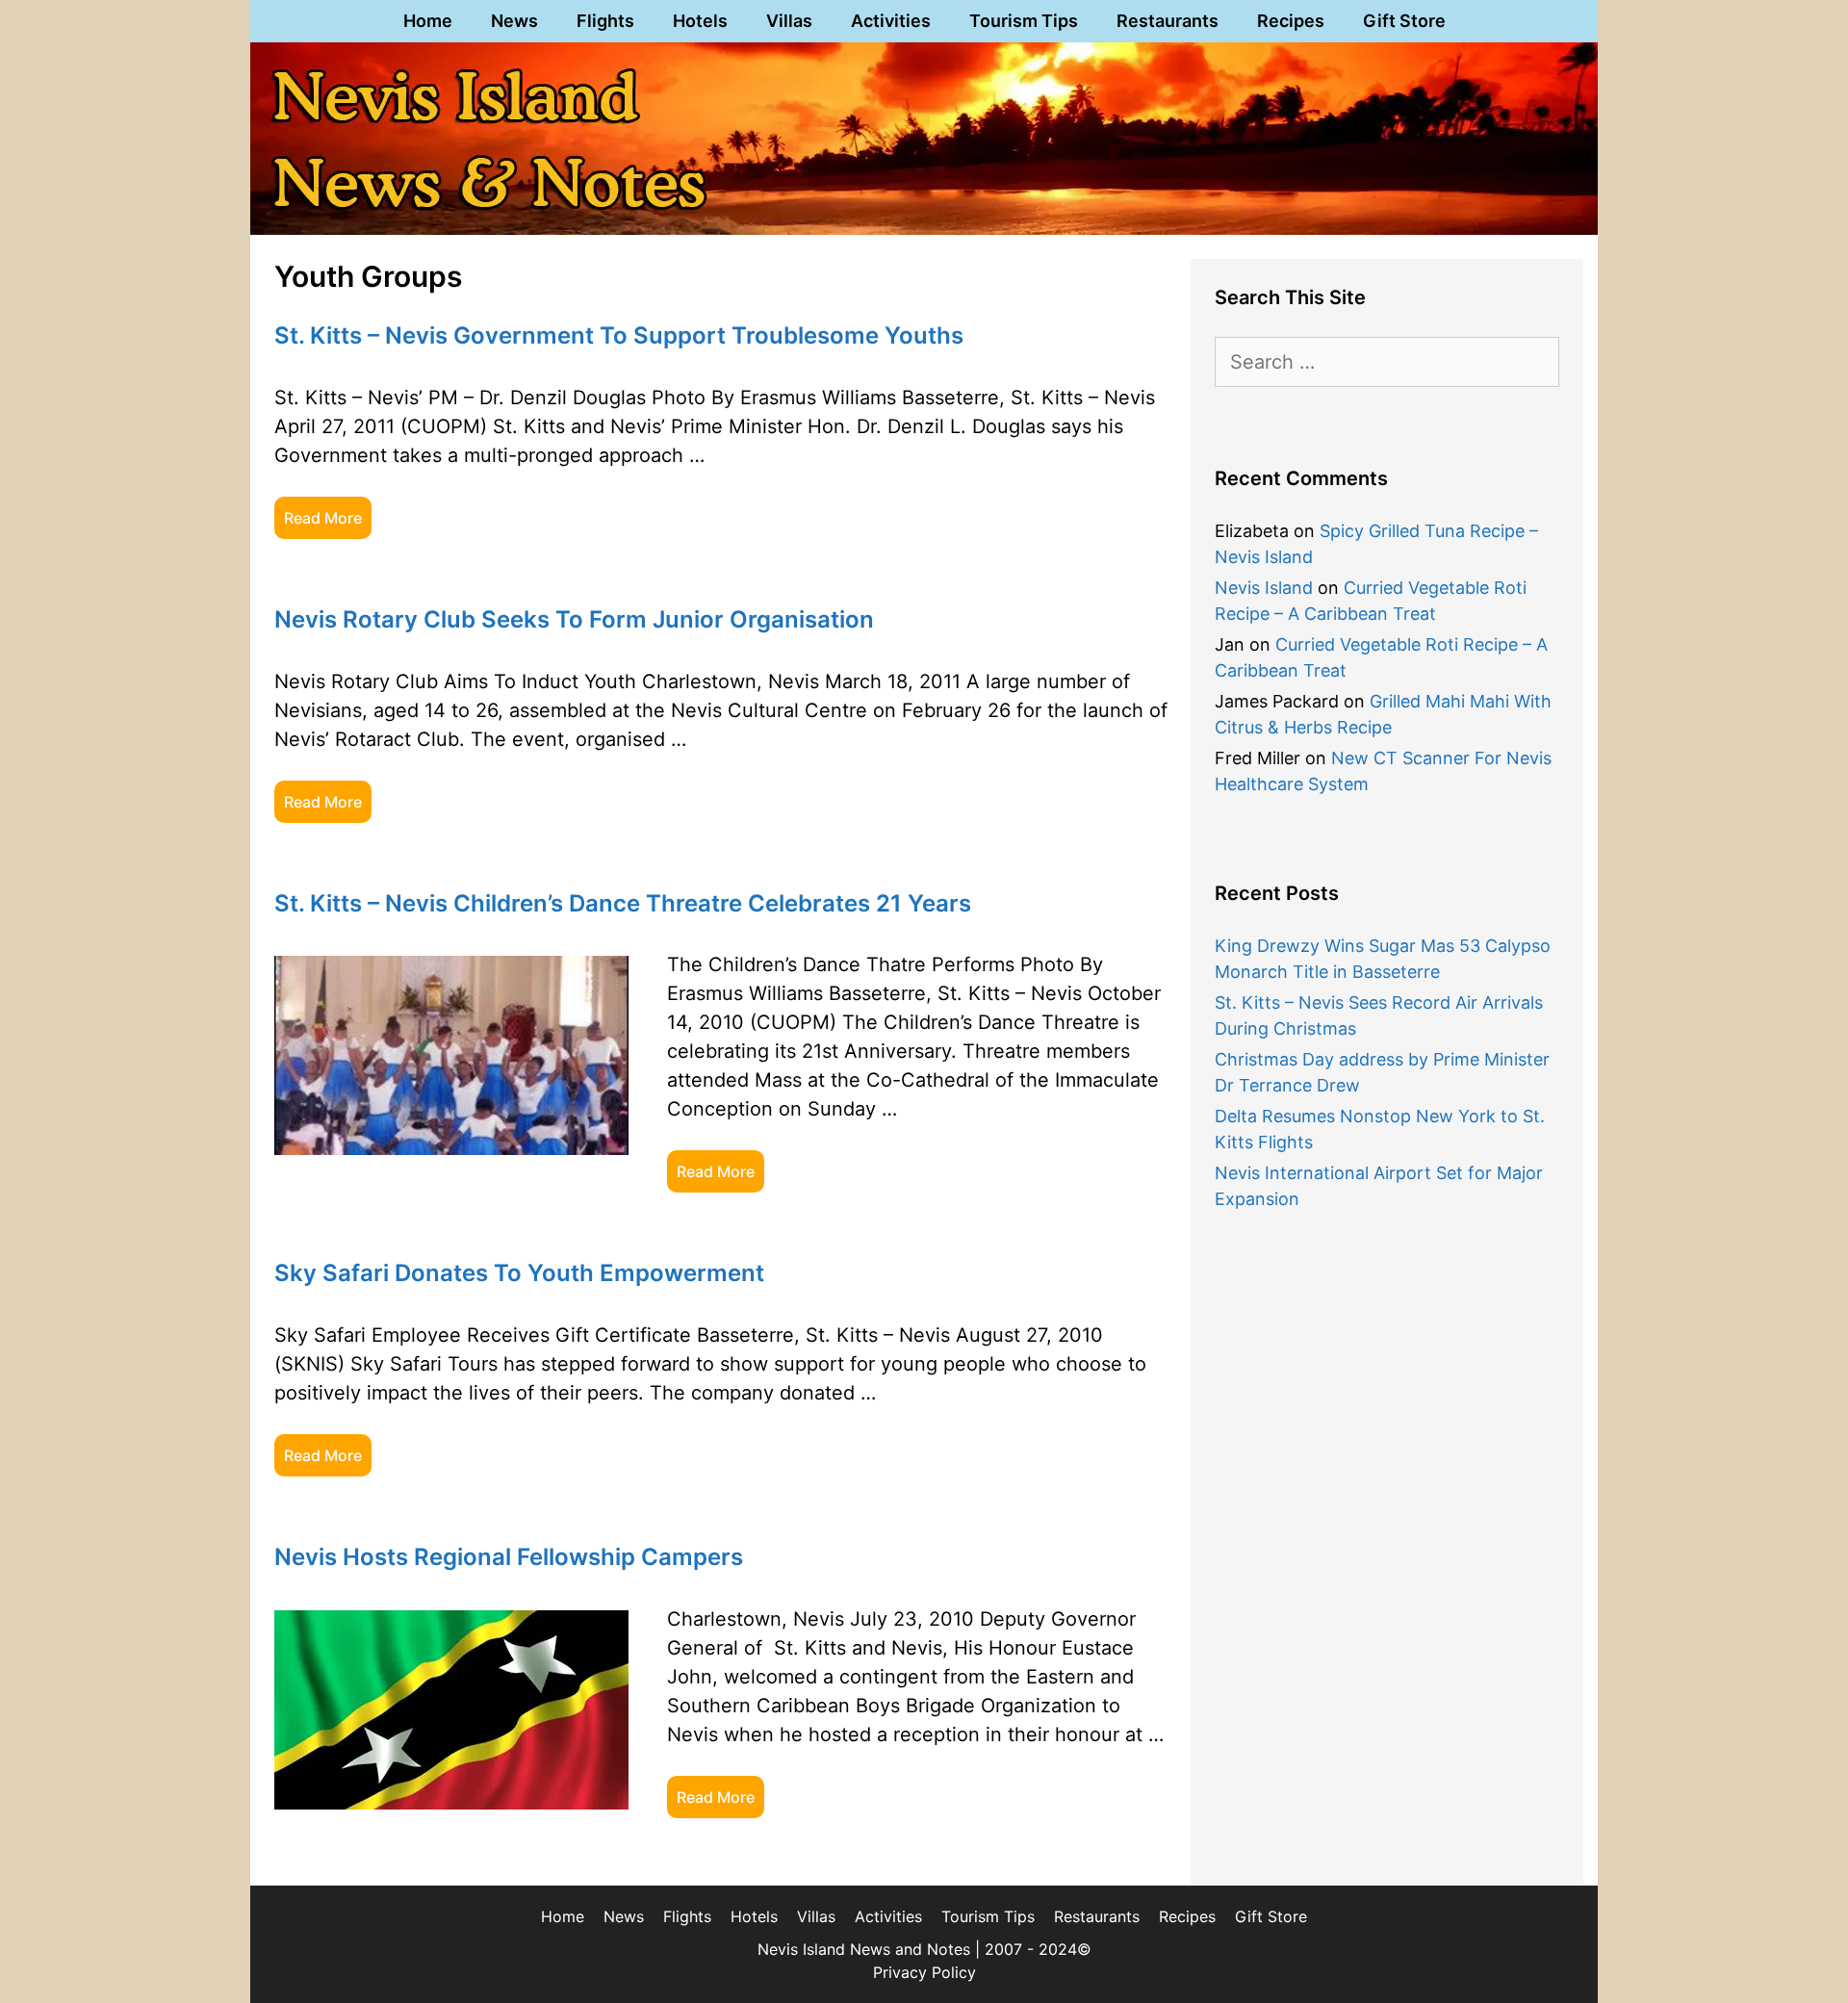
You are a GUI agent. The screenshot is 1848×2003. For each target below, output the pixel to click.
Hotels (700, 21)
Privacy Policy (924, 1972)
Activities (891, 21)
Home (428, 21)
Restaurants (1168, 21)
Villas (789, 21)
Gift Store (1404, 21)
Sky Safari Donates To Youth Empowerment (519, 1273)
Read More (323, 518)
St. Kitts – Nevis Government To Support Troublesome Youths (619, 335)
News (514, 21)
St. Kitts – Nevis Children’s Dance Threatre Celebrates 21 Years (623, 903)
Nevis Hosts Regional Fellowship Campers (509, 1557)
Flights (605, 21)
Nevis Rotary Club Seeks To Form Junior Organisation (574, 619)
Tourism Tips (1024, 21)
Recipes (1291, 21)
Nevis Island (1264, 588)
